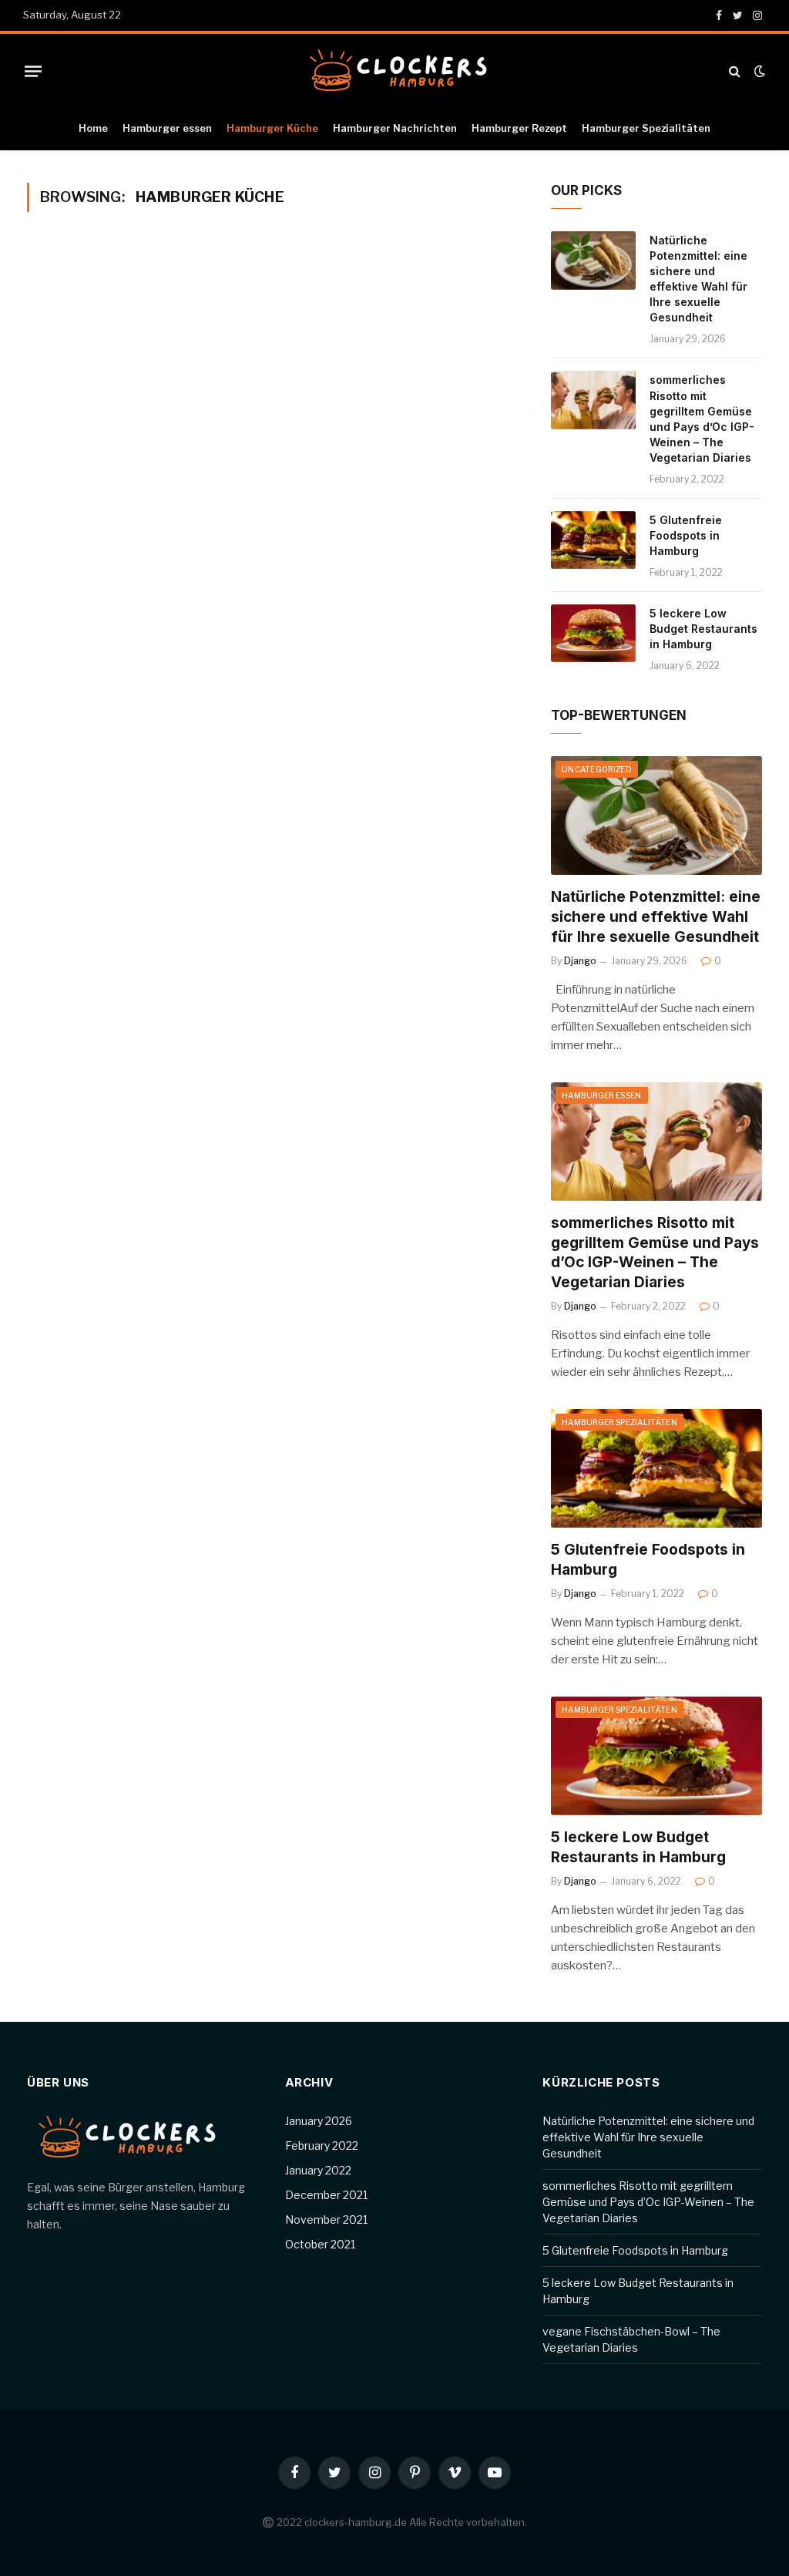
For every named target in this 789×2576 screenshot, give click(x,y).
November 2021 (326, 2220)
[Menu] (33, 71)
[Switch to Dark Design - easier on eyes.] (758, 71)
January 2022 (318, 2170)
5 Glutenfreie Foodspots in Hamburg (686, 535)
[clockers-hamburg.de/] (394, 71)
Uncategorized (597, 769)
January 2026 (319, 2121)
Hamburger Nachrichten (395, 128)
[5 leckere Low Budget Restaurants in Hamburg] (593, 634)
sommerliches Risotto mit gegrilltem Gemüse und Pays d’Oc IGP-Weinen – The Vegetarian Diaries (702, 418)
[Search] (735, 71)
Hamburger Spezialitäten (646, 128)
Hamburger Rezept (519, 128)
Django (580, 961)
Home (93, 128)
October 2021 (320, 2244)
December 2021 (326, 2195)
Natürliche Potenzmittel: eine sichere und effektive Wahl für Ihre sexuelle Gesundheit (698, 279)
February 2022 (322, 2146)
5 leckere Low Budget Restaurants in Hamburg (703, 629)
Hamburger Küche (272, 128)
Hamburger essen (167, 128)
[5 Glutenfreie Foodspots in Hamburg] (593, 540)
